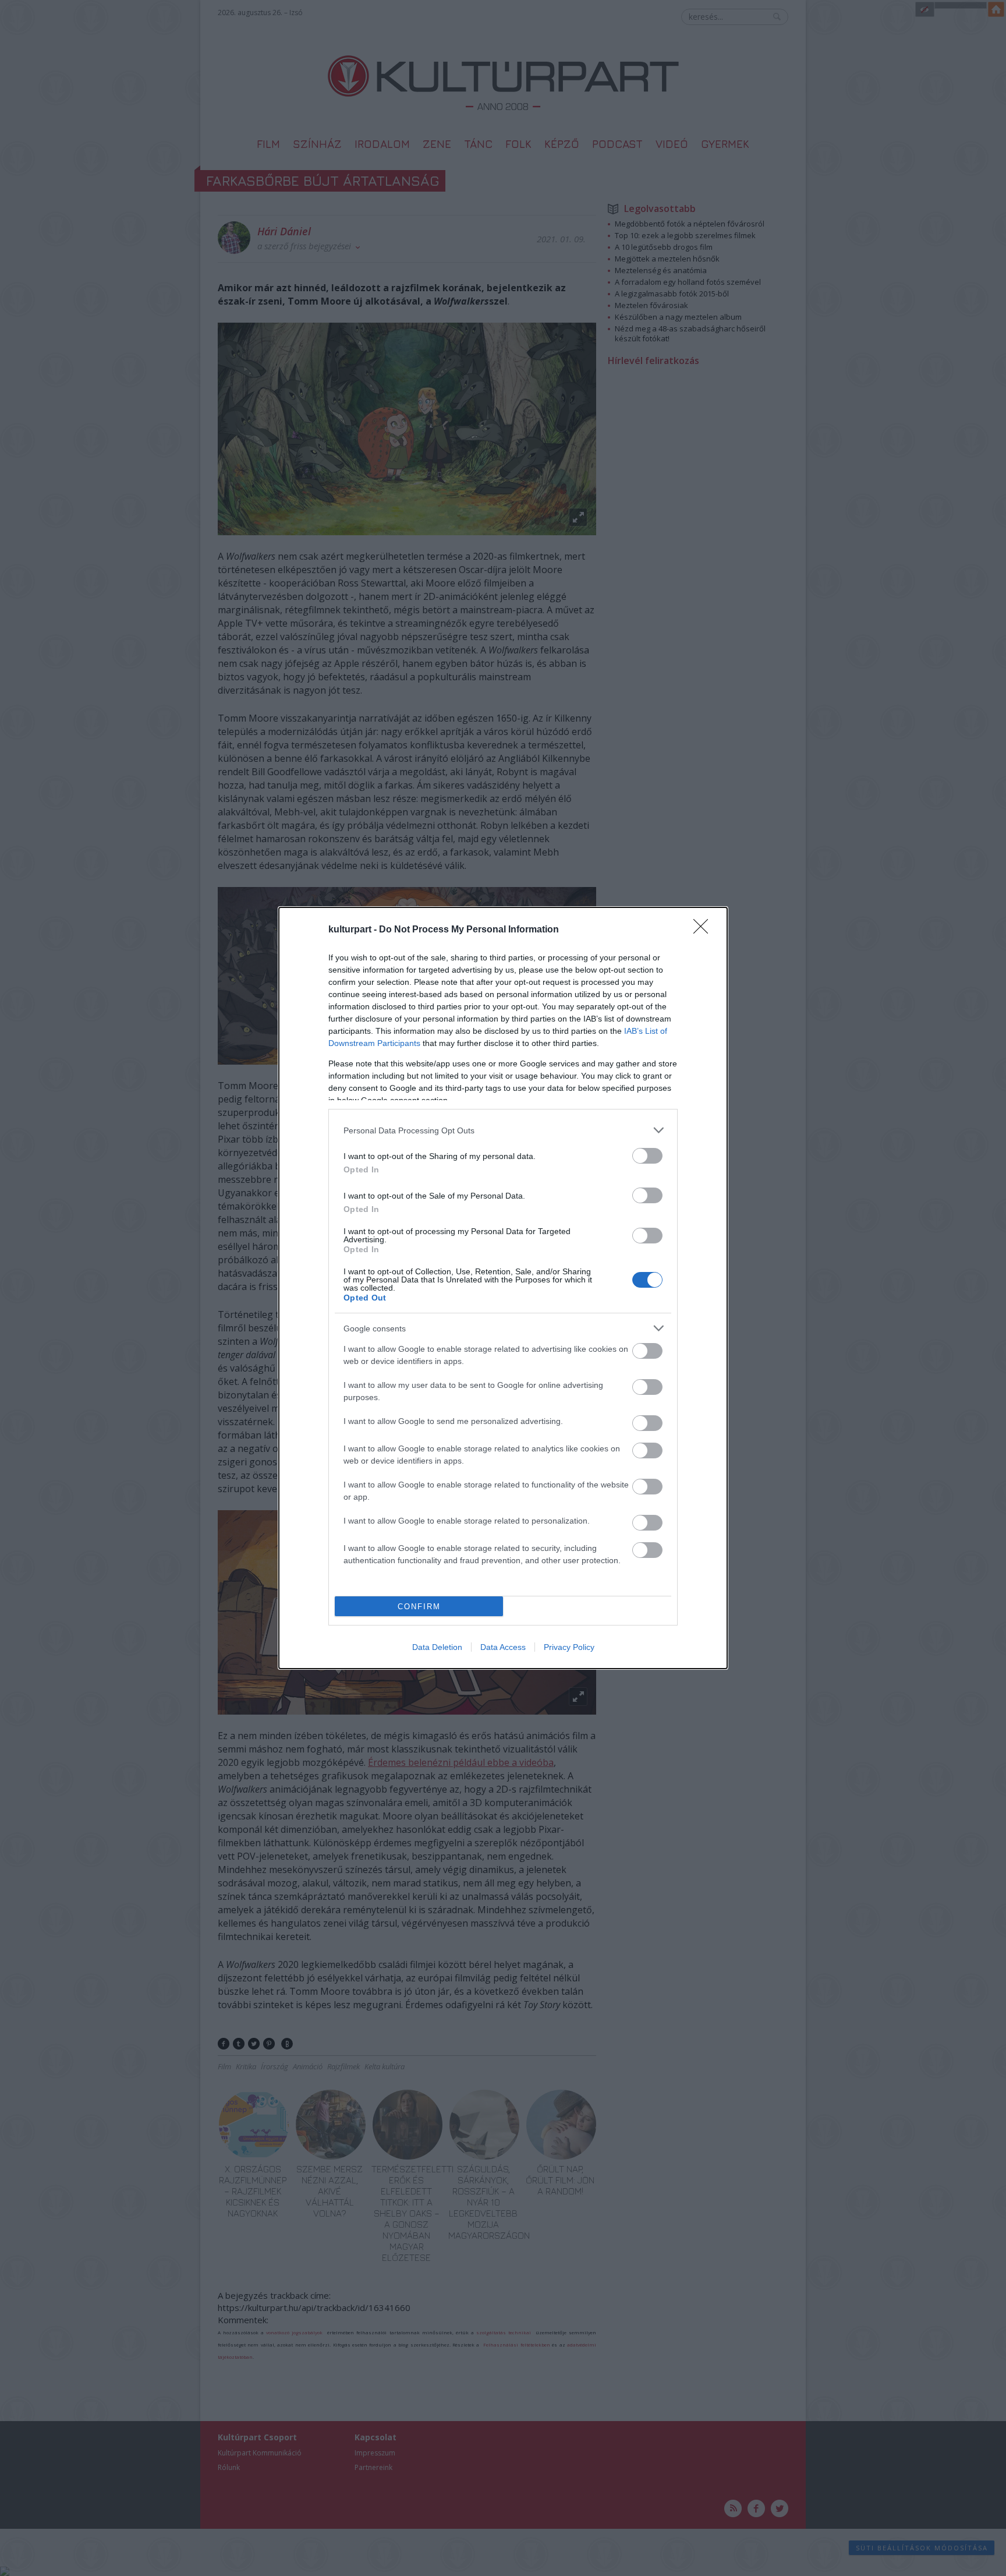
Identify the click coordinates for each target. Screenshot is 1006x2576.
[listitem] (503, 1130)
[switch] (647, 1156)
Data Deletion (437, 1647)
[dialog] (503, 1288)
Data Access (503, 1647)
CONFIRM (419, 1607)
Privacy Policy (569, 1647)
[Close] (704, 930)
